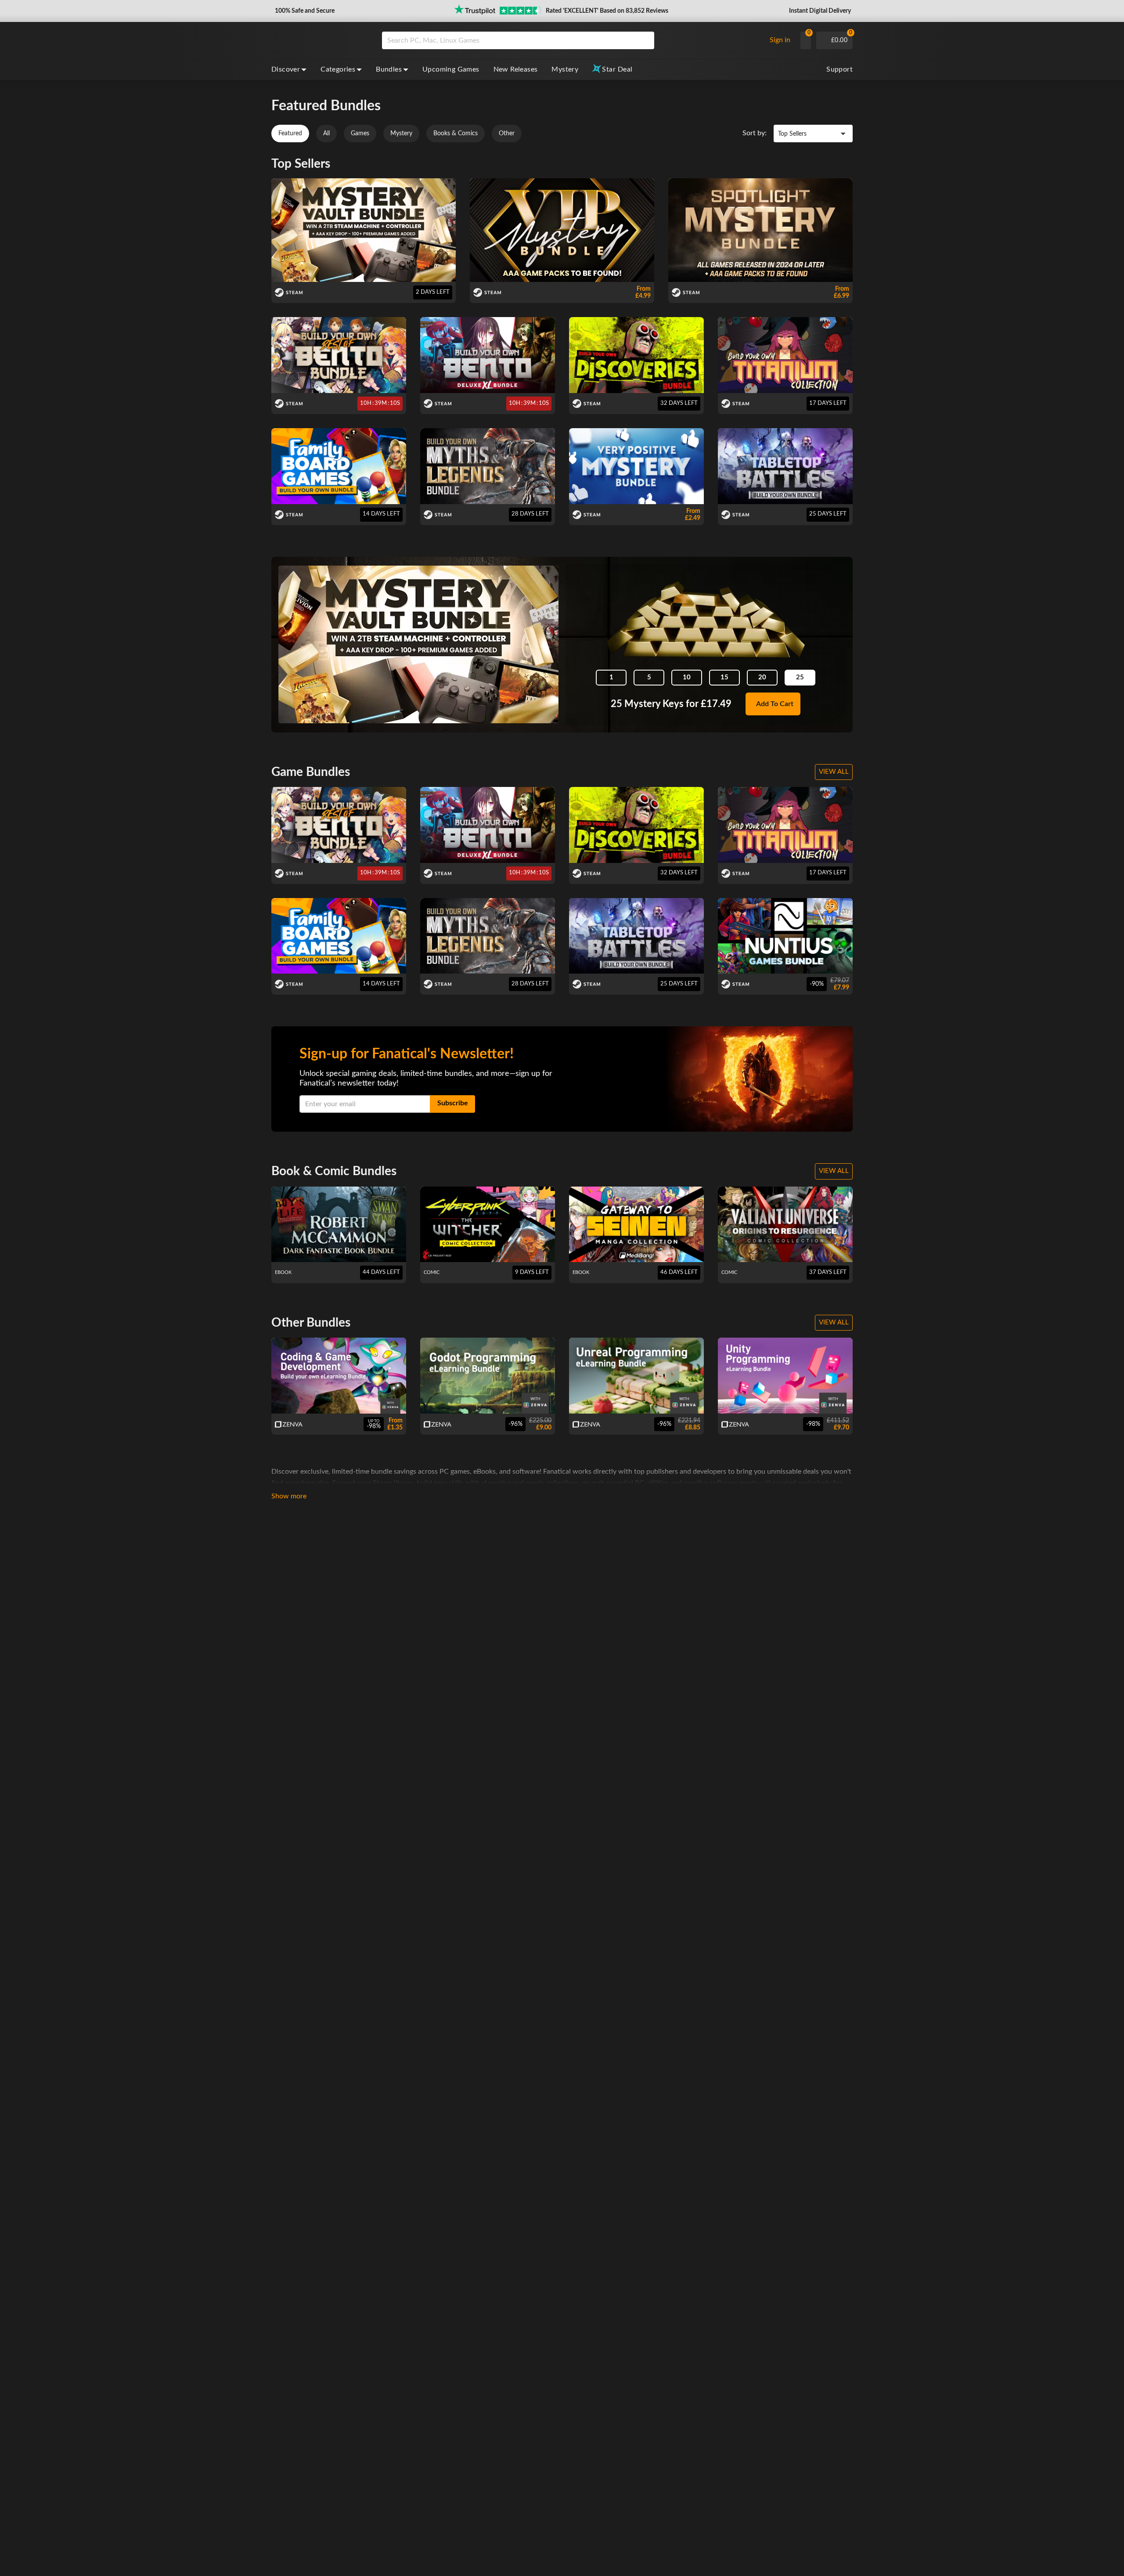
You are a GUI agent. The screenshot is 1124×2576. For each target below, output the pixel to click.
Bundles (389, 69)
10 (687, 677)
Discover (286, 69)
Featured (290, 133)
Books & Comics (456, 133)
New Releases (516, 69)
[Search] (645, 40)
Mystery (565, 69)
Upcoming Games (451, 69)
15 (724, 677)
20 (762, 677)
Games (360, 133)
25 (800, 677)
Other (507, 133)
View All (834, 772)
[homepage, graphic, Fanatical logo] (320, 40)
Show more (289, 1496)
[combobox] (571, 40)
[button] (304, 11)
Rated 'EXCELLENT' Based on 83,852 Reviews (607, 11)
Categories (338, 69)
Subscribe (453, 1103)
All (326, 133)
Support (839, 69)
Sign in (780, 40)
